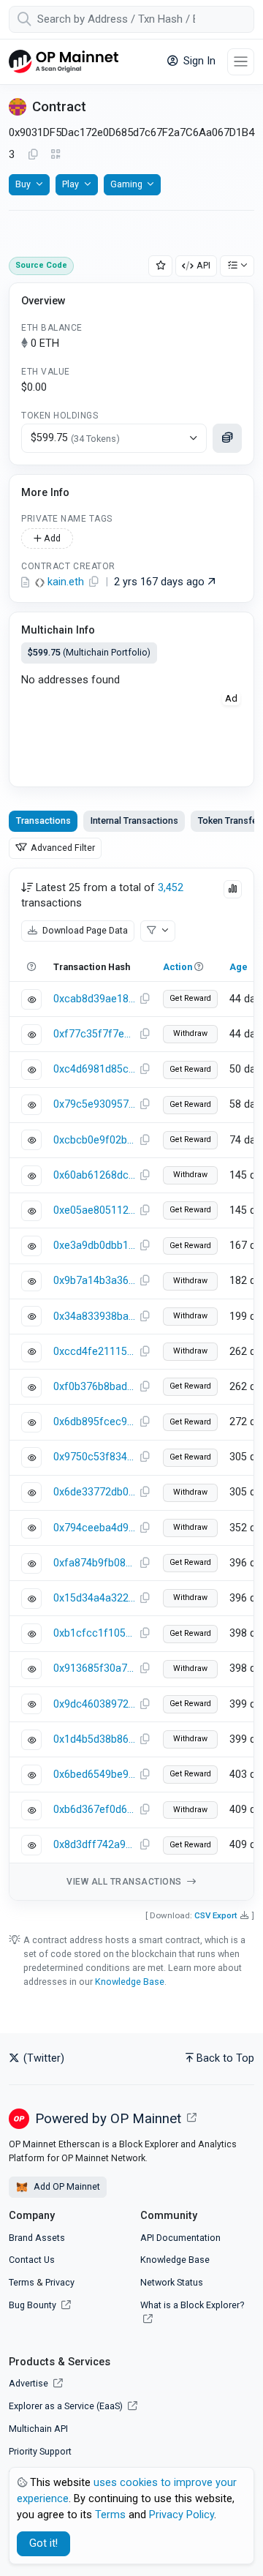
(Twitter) (42, 2058)
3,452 (171, 888)
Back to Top (225, 2058)
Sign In (198, 61)
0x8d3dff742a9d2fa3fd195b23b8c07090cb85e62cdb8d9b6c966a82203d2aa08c (94, 1845)
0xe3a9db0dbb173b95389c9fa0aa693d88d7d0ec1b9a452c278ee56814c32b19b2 (94, 1246)
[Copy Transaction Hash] (145, 999)
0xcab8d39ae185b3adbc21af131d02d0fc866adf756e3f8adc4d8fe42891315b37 (94, 999)
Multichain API (38, 2429)
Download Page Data (84, 930)
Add (51, 538)
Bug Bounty (33, 2305)
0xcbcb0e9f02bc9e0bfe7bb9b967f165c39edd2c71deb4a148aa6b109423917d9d (94, 1140)
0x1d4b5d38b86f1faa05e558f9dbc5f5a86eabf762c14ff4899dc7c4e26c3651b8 (94, 1739)
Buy (23, 184)
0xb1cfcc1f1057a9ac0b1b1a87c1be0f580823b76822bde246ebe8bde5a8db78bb (94, 1633)
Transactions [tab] (43, 821)
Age (239, 967)
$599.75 (75, 438)
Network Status (172, 2282)
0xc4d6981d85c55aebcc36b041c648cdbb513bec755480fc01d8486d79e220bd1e (94, 1069)
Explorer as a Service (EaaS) (67, 2406)
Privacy (60, 2282)
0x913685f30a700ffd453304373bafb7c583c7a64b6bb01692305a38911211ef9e (94, 1668)
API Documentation (180, 2238)
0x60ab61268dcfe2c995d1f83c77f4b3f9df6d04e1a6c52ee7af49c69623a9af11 (94, 1175)
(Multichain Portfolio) (89, 652)
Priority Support (40, 2451)
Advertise (30, 2383)
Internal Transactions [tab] (134, 821)
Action (178, 967)
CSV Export (216, 1915)
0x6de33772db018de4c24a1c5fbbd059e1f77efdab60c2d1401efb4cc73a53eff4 (94, 1492)
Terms (22, 2282)
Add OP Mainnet (66, 2186)
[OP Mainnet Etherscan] (64, 62)
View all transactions (125, 1882)
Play (70, 184)
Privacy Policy (182, 2515)
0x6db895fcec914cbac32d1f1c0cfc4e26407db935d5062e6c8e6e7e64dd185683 (94, 1422)
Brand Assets (37, 2238)
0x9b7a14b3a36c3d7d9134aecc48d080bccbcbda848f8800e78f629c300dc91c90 (94, 1281)
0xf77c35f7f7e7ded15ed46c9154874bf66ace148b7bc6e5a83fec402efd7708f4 (94, 1034)
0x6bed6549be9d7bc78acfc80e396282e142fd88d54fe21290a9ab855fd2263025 (94, 1775)
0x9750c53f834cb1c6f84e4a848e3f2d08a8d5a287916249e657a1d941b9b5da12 (94, 1457)
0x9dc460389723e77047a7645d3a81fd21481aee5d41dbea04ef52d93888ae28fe (94, 1704)
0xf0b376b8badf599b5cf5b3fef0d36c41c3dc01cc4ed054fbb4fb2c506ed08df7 (94, 1387)
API (203, 265)
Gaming (126, 184)
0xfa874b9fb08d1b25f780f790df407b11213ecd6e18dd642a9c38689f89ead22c (94, 1563)
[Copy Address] (33, 155)
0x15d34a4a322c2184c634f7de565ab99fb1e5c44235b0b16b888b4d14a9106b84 (94, 1598)
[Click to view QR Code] (56, 155)
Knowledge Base (130, 1982)
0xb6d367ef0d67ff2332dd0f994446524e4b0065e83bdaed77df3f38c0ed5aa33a (94, 1810)
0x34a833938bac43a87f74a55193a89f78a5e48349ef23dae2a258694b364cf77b (94, 1317)
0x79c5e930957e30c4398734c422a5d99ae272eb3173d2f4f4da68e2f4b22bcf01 (94, 1104)
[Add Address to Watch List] (161, 266)
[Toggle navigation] (241, 62)
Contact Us (32, 2260)
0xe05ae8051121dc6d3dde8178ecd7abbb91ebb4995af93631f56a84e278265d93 (94, 1210)
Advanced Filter (62, 848)
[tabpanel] (131, 1384)
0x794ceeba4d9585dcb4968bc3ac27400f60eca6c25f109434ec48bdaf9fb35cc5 (94, 1528)
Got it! (43, 2543)
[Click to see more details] (227, 438)
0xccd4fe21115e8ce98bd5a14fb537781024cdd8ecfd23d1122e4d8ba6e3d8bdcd (94, 1352)
